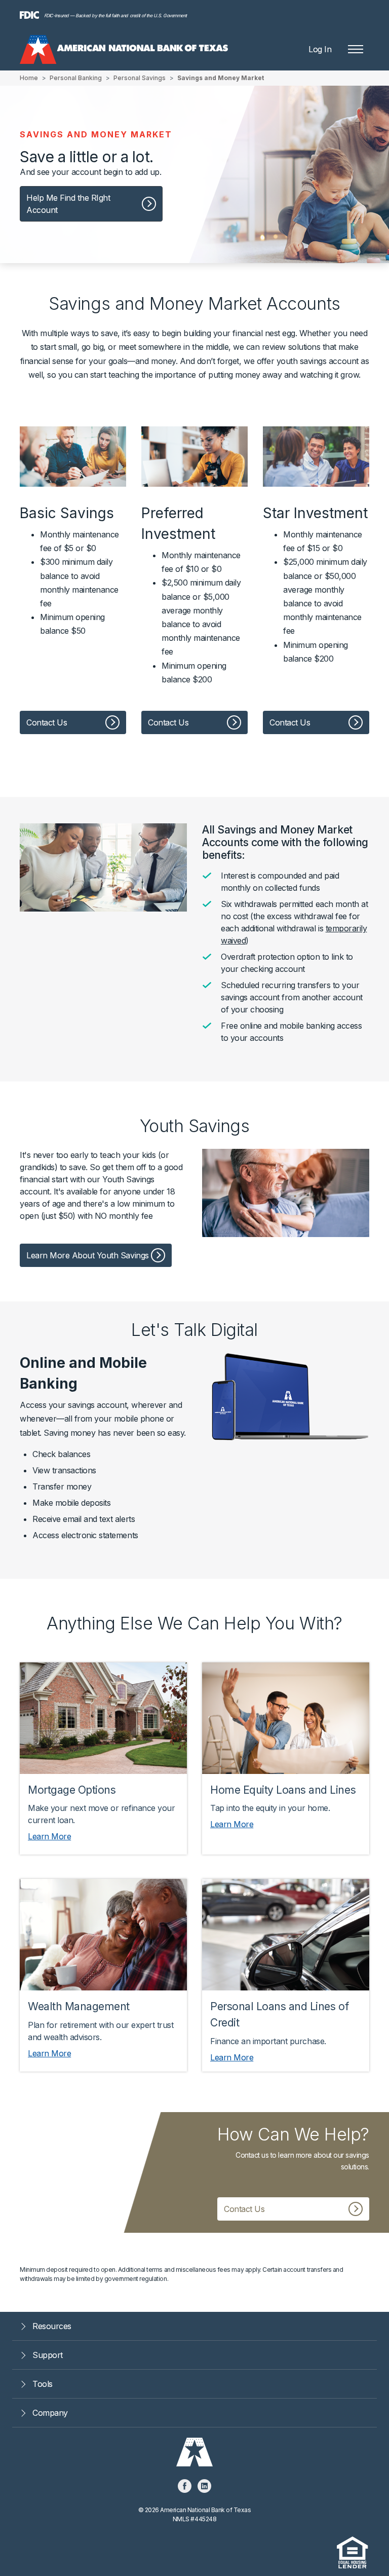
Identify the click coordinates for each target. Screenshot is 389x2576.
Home (29, 78)
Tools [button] (43, 2384)
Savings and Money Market (221, 78)
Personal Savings (140, 78)
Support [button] (48, 2355)
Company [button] (50, 2413)
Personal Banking (76, 78)
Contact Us (47, 722)
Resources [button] (52, 2326)
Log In (320, 49)
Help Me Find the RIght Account (68, 204)
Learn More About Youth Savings (88, 1255)
